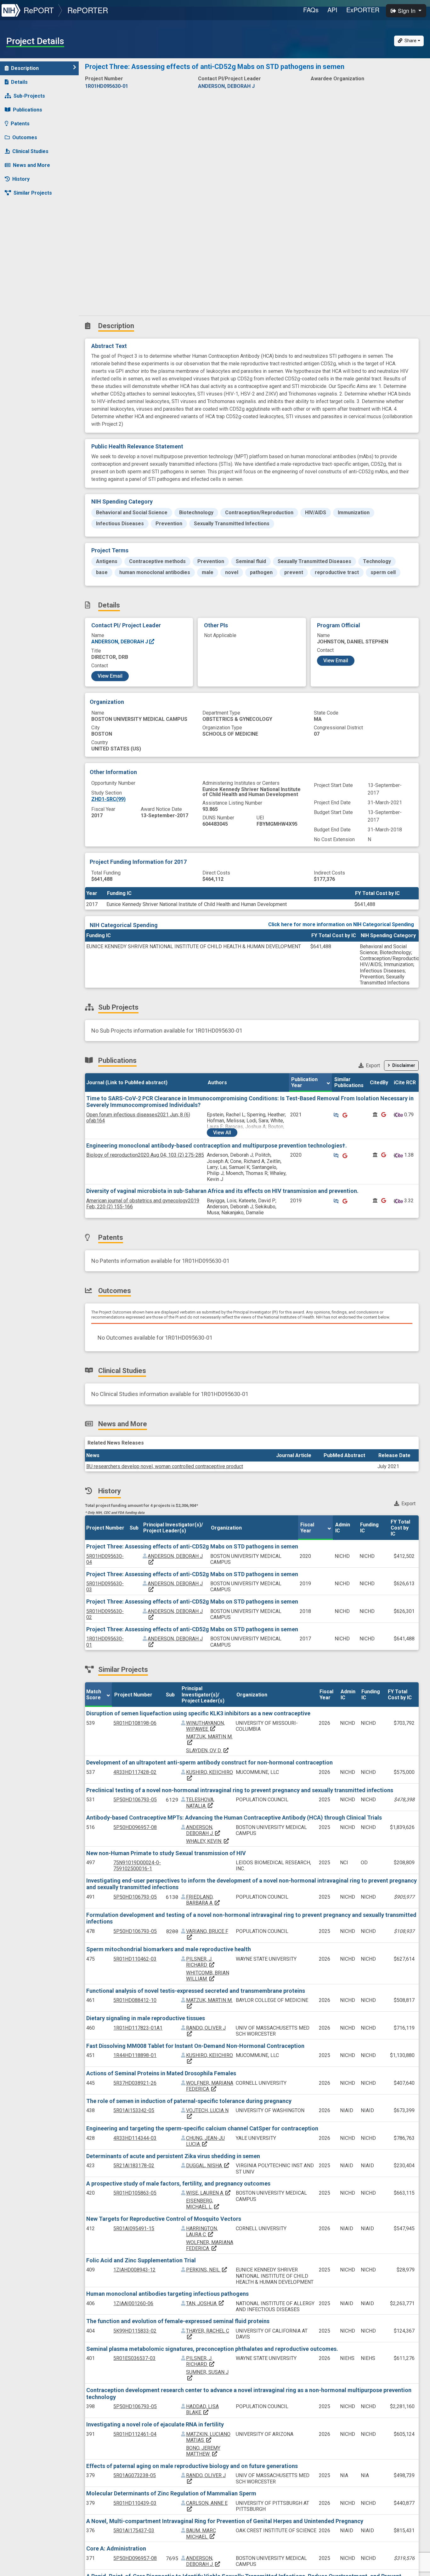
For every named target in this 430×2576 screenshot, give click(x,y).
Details (19, 82)
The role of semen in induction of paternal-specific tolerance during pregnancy (189, 2101)
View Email (110, 676)
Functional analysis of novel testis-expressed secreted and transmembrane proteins (196, 1991)
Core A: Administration (116, 2548)
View (222, 1133)
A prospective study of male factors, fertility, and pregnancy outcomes (178, 2183)
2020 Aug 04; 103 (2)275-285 (145, 1155)
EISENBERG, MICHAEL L (203, 2204)
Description (25, 68)
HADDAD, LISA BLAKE (202, 2409)
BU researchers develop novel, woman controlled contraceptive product (165, 1466)
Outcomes (25, 137)
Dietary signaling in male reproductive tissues (146, 2018)
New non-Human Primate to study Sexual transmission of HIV (166, 1853)
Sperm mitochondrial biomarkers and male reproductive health (169, 1949)
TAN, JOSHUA (205, 2303)
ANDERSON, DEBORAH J (120, 642)
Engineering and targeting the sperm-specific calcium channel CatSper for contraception (202, 2128)
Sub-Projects (29, 96)
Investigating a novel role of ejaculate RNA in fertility (155, 2424)
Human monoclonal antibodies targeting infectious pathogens (167, 2294)
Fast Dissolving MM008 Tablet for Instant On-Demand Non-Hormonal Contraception (195, 2046)
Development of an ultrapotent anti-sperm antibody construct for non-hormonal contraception (209, 1762)
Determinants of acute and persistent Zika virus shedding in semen (173, 2156)
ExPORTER (363, 10)
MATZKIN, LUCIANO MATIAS (208, 2437)
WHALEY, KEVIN (208, 1841)
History (21, 179)
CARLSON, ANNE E (207, 2506)
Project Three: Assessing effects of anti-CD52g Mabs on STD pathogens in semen (192, 1546)
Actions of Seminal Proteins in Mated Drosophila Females (161, 2073)
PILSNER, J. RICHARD (201, 1962)
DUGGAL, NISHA (208, 2166)
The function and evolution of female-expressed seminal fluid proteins (178, 2321)
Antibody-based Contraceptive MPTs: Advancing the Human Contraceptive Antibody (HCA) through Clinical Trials (234, 1818)
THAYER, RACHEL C (208, 2334)
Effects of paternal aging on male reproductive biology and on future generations (192, 2466)
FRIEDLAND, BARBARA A (203, 1900)
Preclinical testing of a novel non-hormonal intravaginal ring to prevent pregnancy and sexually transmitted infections (240, 1790)
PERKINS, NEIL (207, 2270)
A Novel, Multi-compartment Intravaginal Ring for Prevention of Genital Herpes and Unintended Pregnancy (225, 2521)
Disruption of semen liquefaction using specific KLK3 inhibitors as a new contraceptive (198, 1713)
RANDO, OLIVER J (206, 2031)
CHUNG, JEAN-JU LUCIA (205, 2141)
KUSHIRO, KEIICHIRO (209, 1775)
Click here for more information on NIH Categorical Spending (341, 924)
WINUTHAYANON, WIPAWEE (205, 1726)
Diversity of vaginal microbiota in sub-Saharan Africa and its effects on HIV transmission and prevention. (222, 1191)
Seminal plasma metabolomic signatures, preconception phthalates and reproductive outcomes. (212, 2349)
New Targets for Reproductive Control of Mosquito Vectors (164, 2219)
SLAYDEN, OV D (208, 1750)
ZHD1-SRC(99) (108, 799)
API (332, 10)
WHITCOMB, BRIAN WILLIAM (208, 1976)
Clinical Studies (30, 151)
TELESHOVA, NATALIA (200, 1803)
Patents (20, 124)
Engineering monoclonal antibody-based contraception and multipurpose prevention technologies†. (217, 1146)
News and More (31, 165)
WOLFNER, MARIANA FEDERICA (210, 2086)
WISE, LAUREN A (209, 2193)
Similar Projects (33, 193)
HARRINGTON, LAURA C (202, 2231)
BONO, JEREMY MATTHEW (203, 2451)
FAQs (311, 10)
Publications (28, 110)
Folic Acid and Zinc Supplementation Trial (141, 2260)
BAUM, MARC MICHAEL (201, 2533)
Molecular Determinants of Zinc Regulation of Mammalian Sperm (171, 2493)
